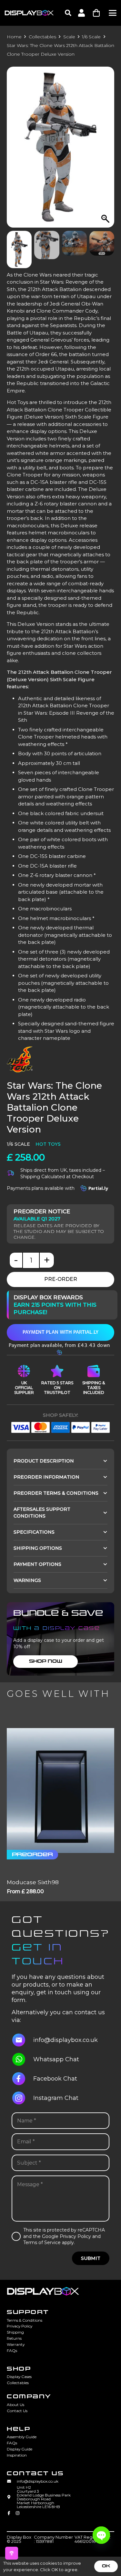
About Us (15, 2405)
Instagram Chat (56, 2098)
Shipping (15, 2332)
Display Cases (19, 2377)
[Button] (81, 13)
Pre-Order (61, 1279)
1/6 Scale (91, 37)
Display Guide (20, 2449)
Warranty (16, 2344)
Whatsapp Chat (56, 2059)
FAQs (12, 2350)
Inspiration (17, 2455)
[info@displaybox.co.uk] (22, 2040)
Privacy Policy (20, 2326)
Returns (14, 2338)
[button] (68, 13)
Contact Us (17, 2411)
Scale (69, 37)
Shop (19, 2369)
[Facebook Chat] (22, 2079)
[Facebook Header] (9, 2514)
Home (14, 37)
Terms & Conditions (25, 2320)
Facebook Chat (55, 2079)
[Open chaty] (101, 2535)
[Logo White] (29, 13)
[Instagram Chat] (22, 2098)
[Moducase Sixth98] (60, 1791)
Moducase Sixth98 (33, 1882)
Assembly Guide (22, 2437)
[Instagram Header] (18, 2514)
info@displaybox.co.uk (66, 2040)
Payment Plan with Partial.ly (60, 1332)
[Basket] (96, 13)
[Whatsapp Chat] (22, 2059)
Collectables (42, 37)
